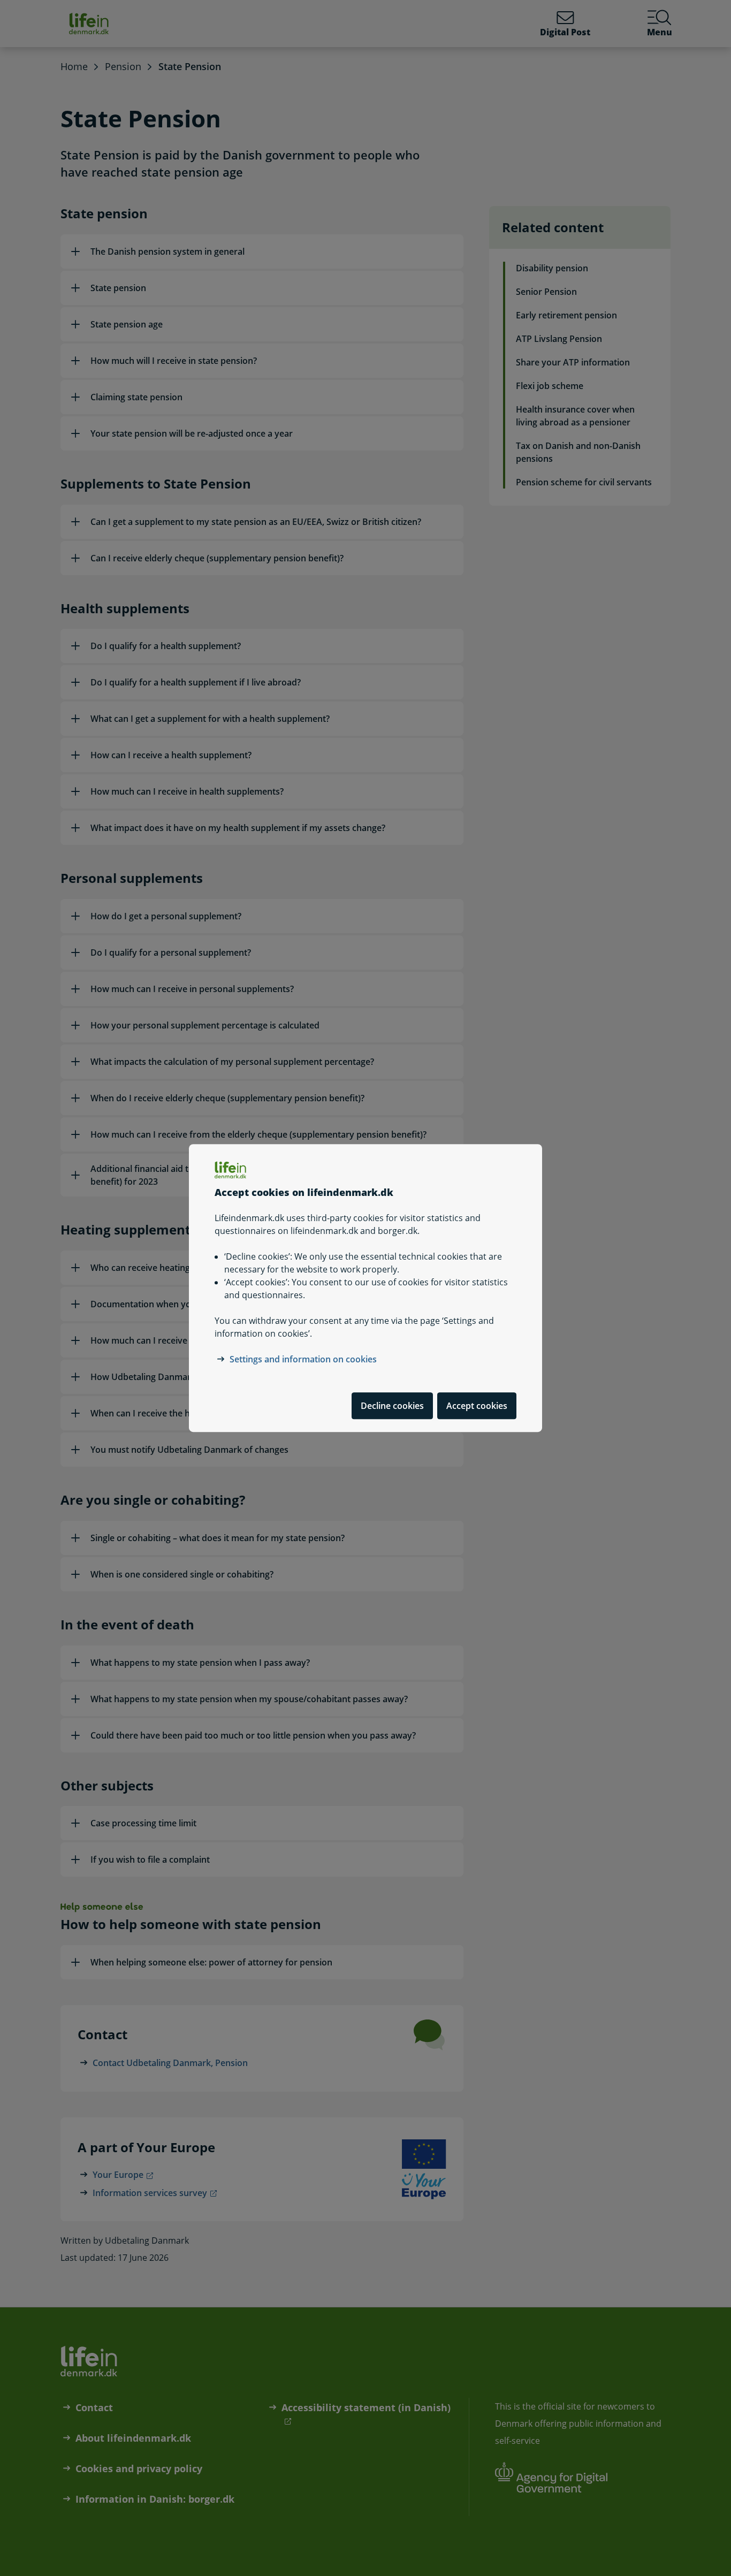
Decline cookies (392, 1406)
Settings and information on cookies (303, 1359)
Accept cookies (477, 1406)
